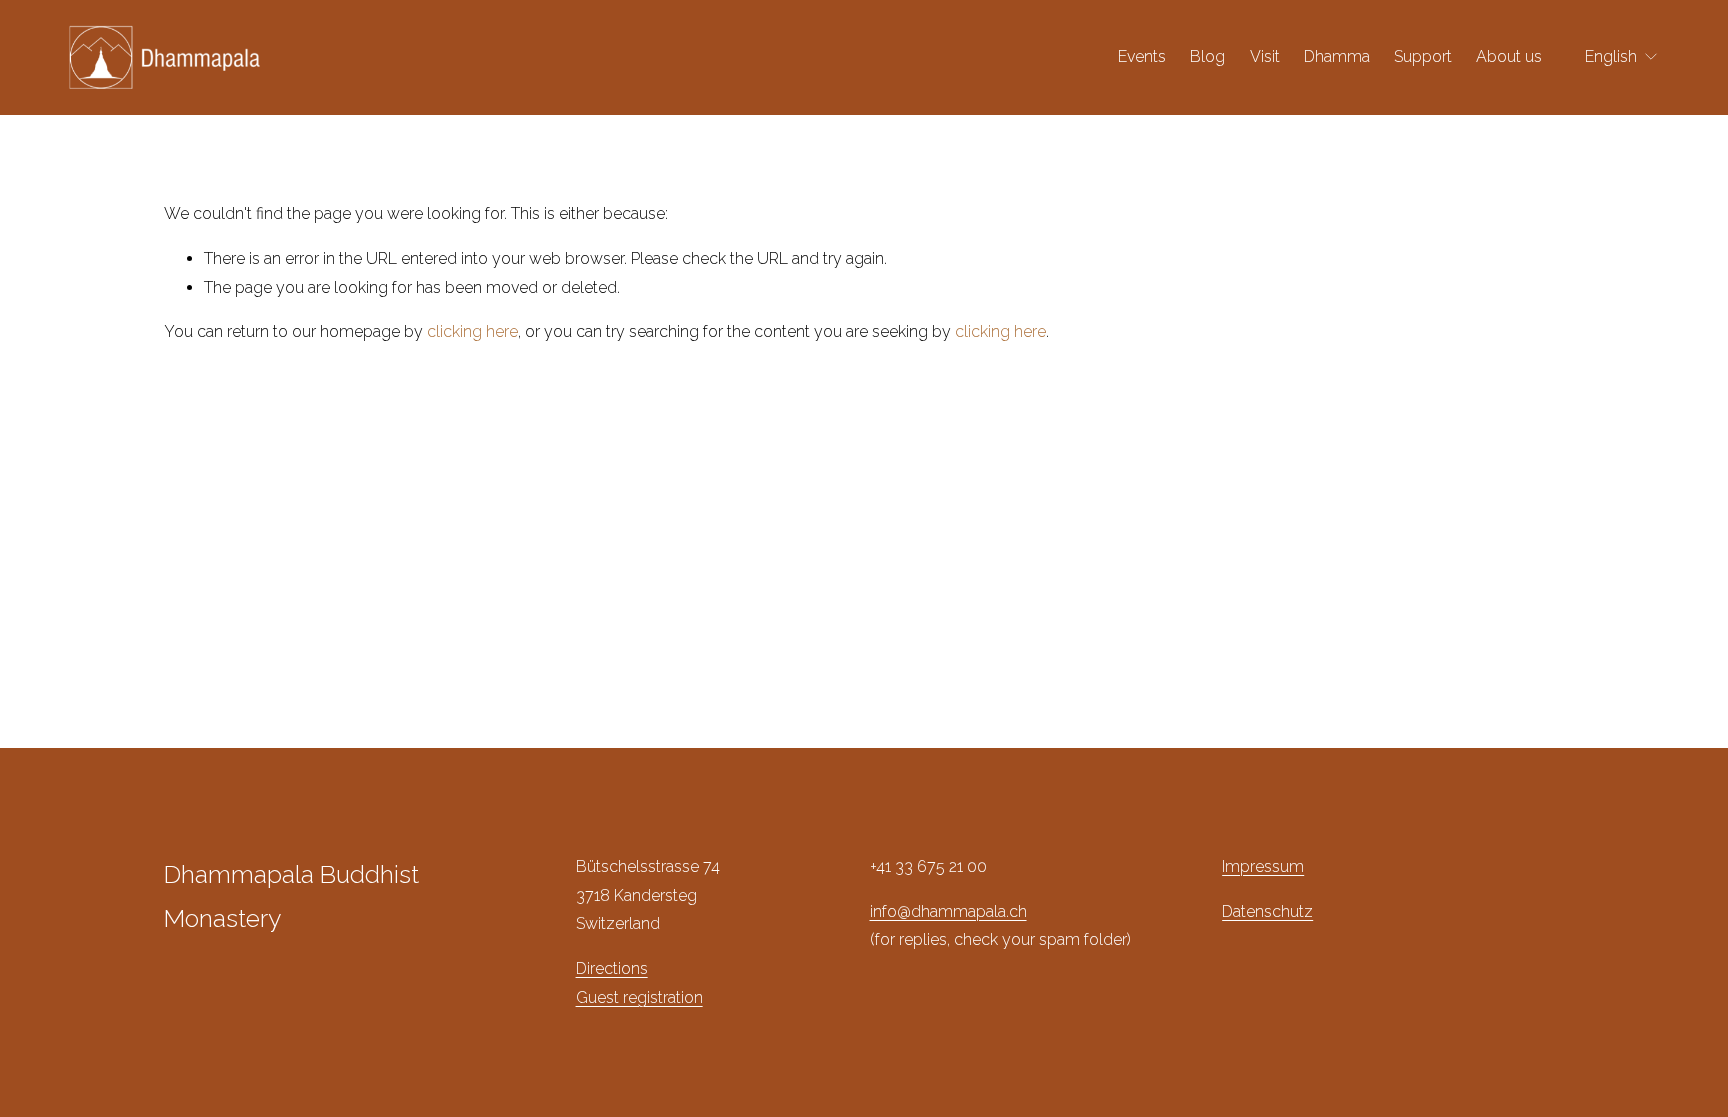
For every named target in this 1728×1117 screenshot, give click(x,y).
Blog (1207, 56)
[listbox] (1622, 57)
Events (1142, 56)
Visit (1265, 56)
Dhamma (1337, 56)
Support (1423, 56)
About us (1509, 56)
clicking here (472, 331)
